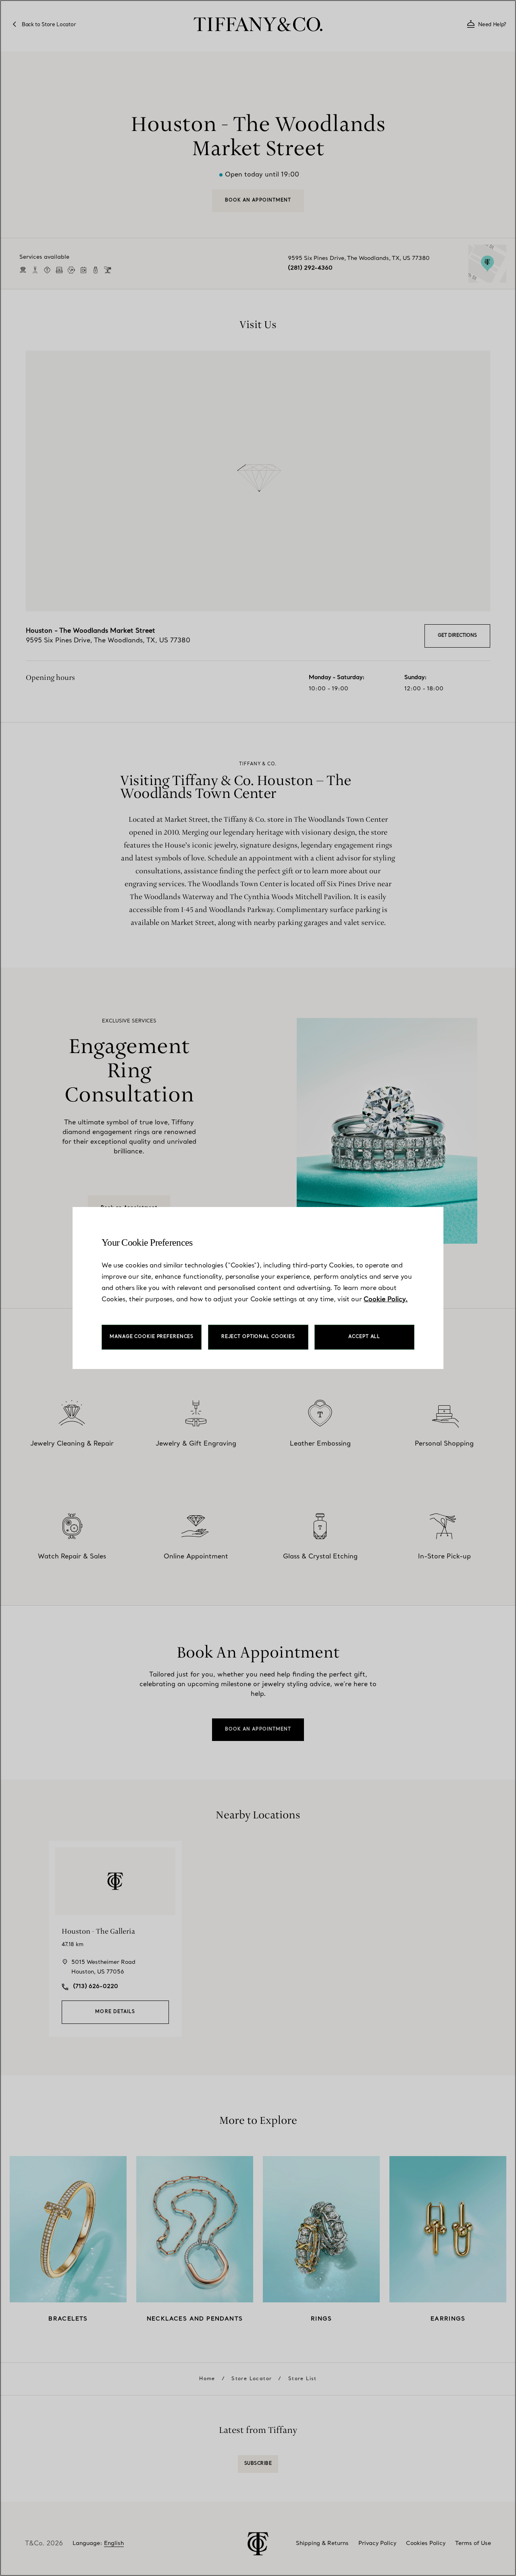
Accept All (364, 1337)
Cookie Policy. (386, 1300)
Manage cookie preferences (152, 1337)
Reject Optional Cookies (258, 1337)
